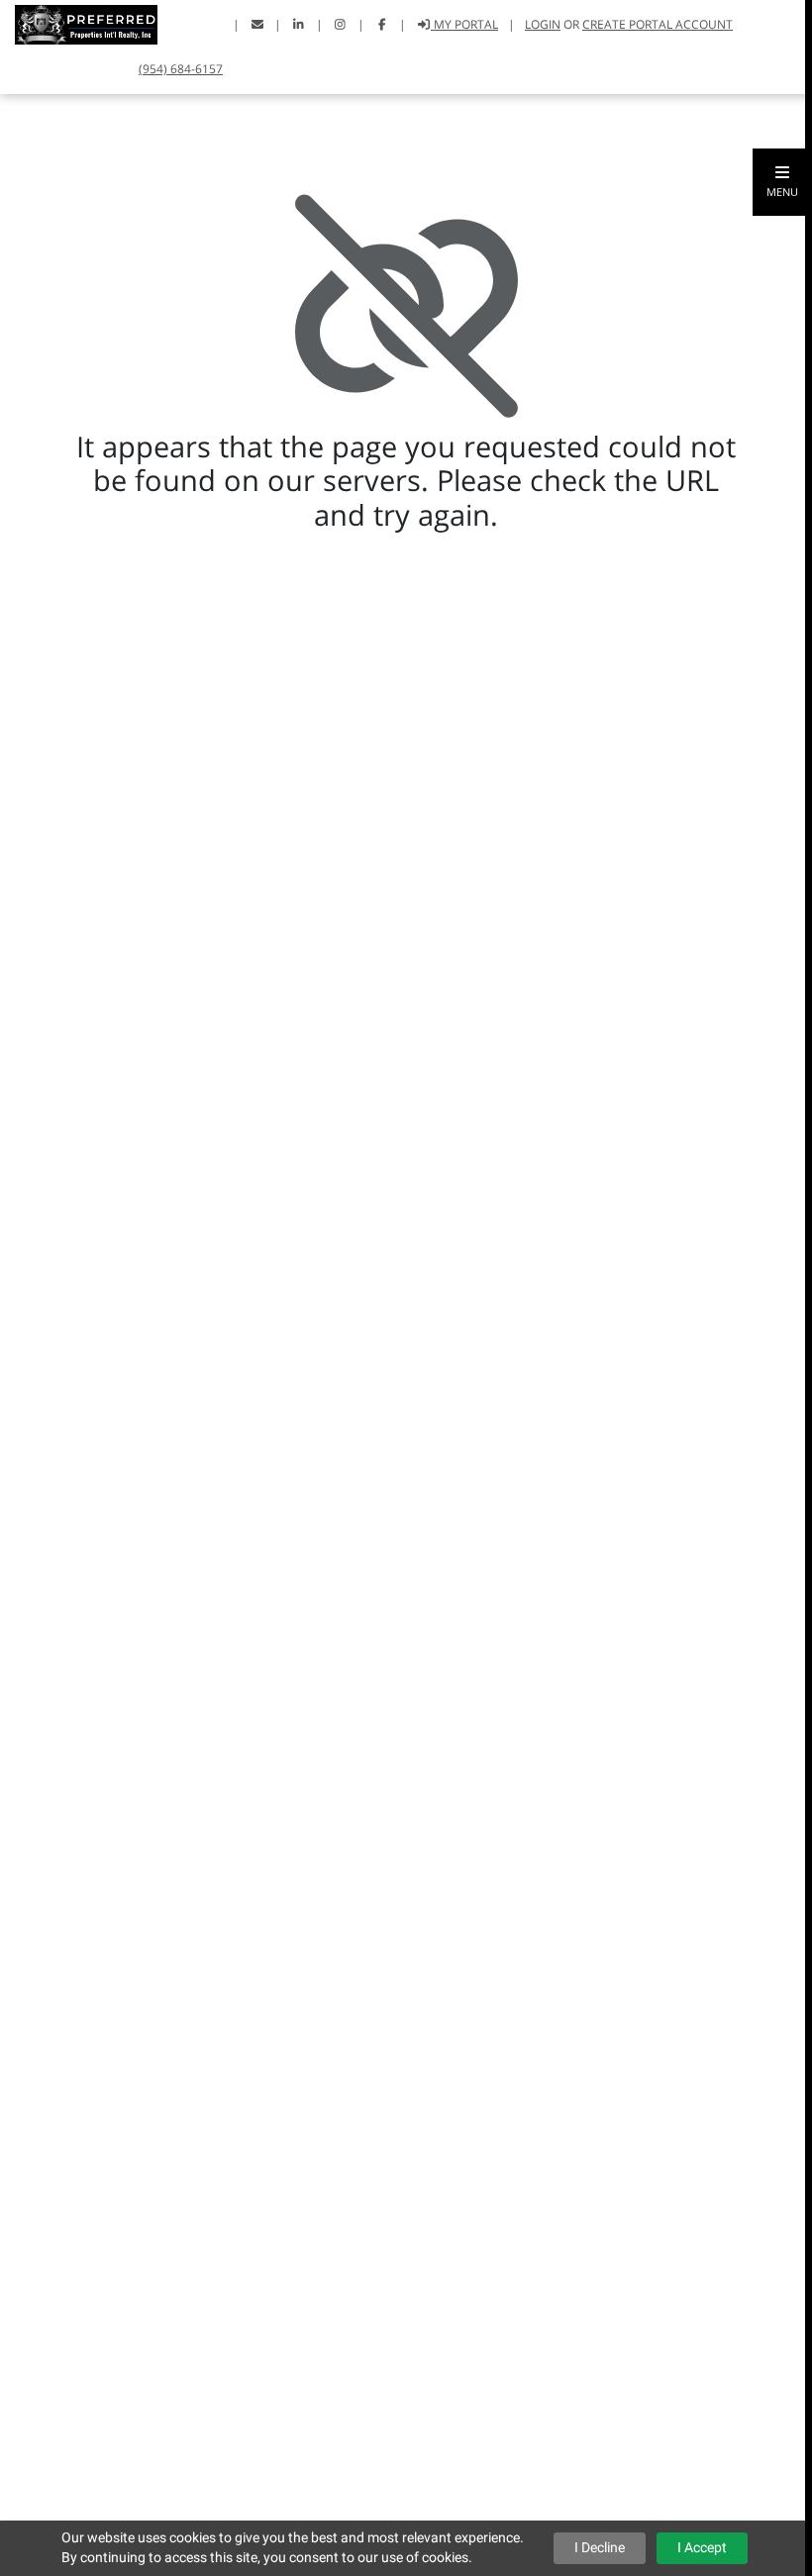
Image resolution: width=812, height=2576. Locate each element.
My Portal (464, 24)
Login (543, 24)
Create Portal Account (658, 24)
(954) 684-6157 (181, 69)
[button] (782, 182)
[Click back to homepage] (79, 22)
